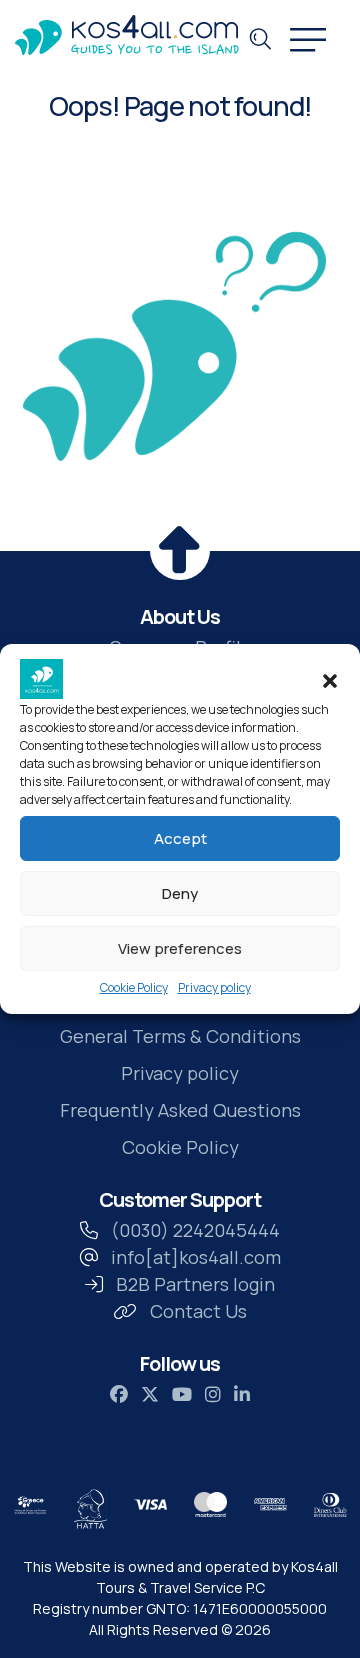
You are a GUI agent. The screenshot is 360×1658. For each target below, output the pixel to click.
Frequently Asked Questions (180, 1110)
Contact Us (198, 1311)
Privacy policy (214, 987)
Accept (180, 838)
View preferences (180, 948)
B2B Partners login (195, 1284)
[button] (330, 679)
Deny (180, 893)
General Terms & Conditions (180, 1036)
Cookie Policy (134, 987)
